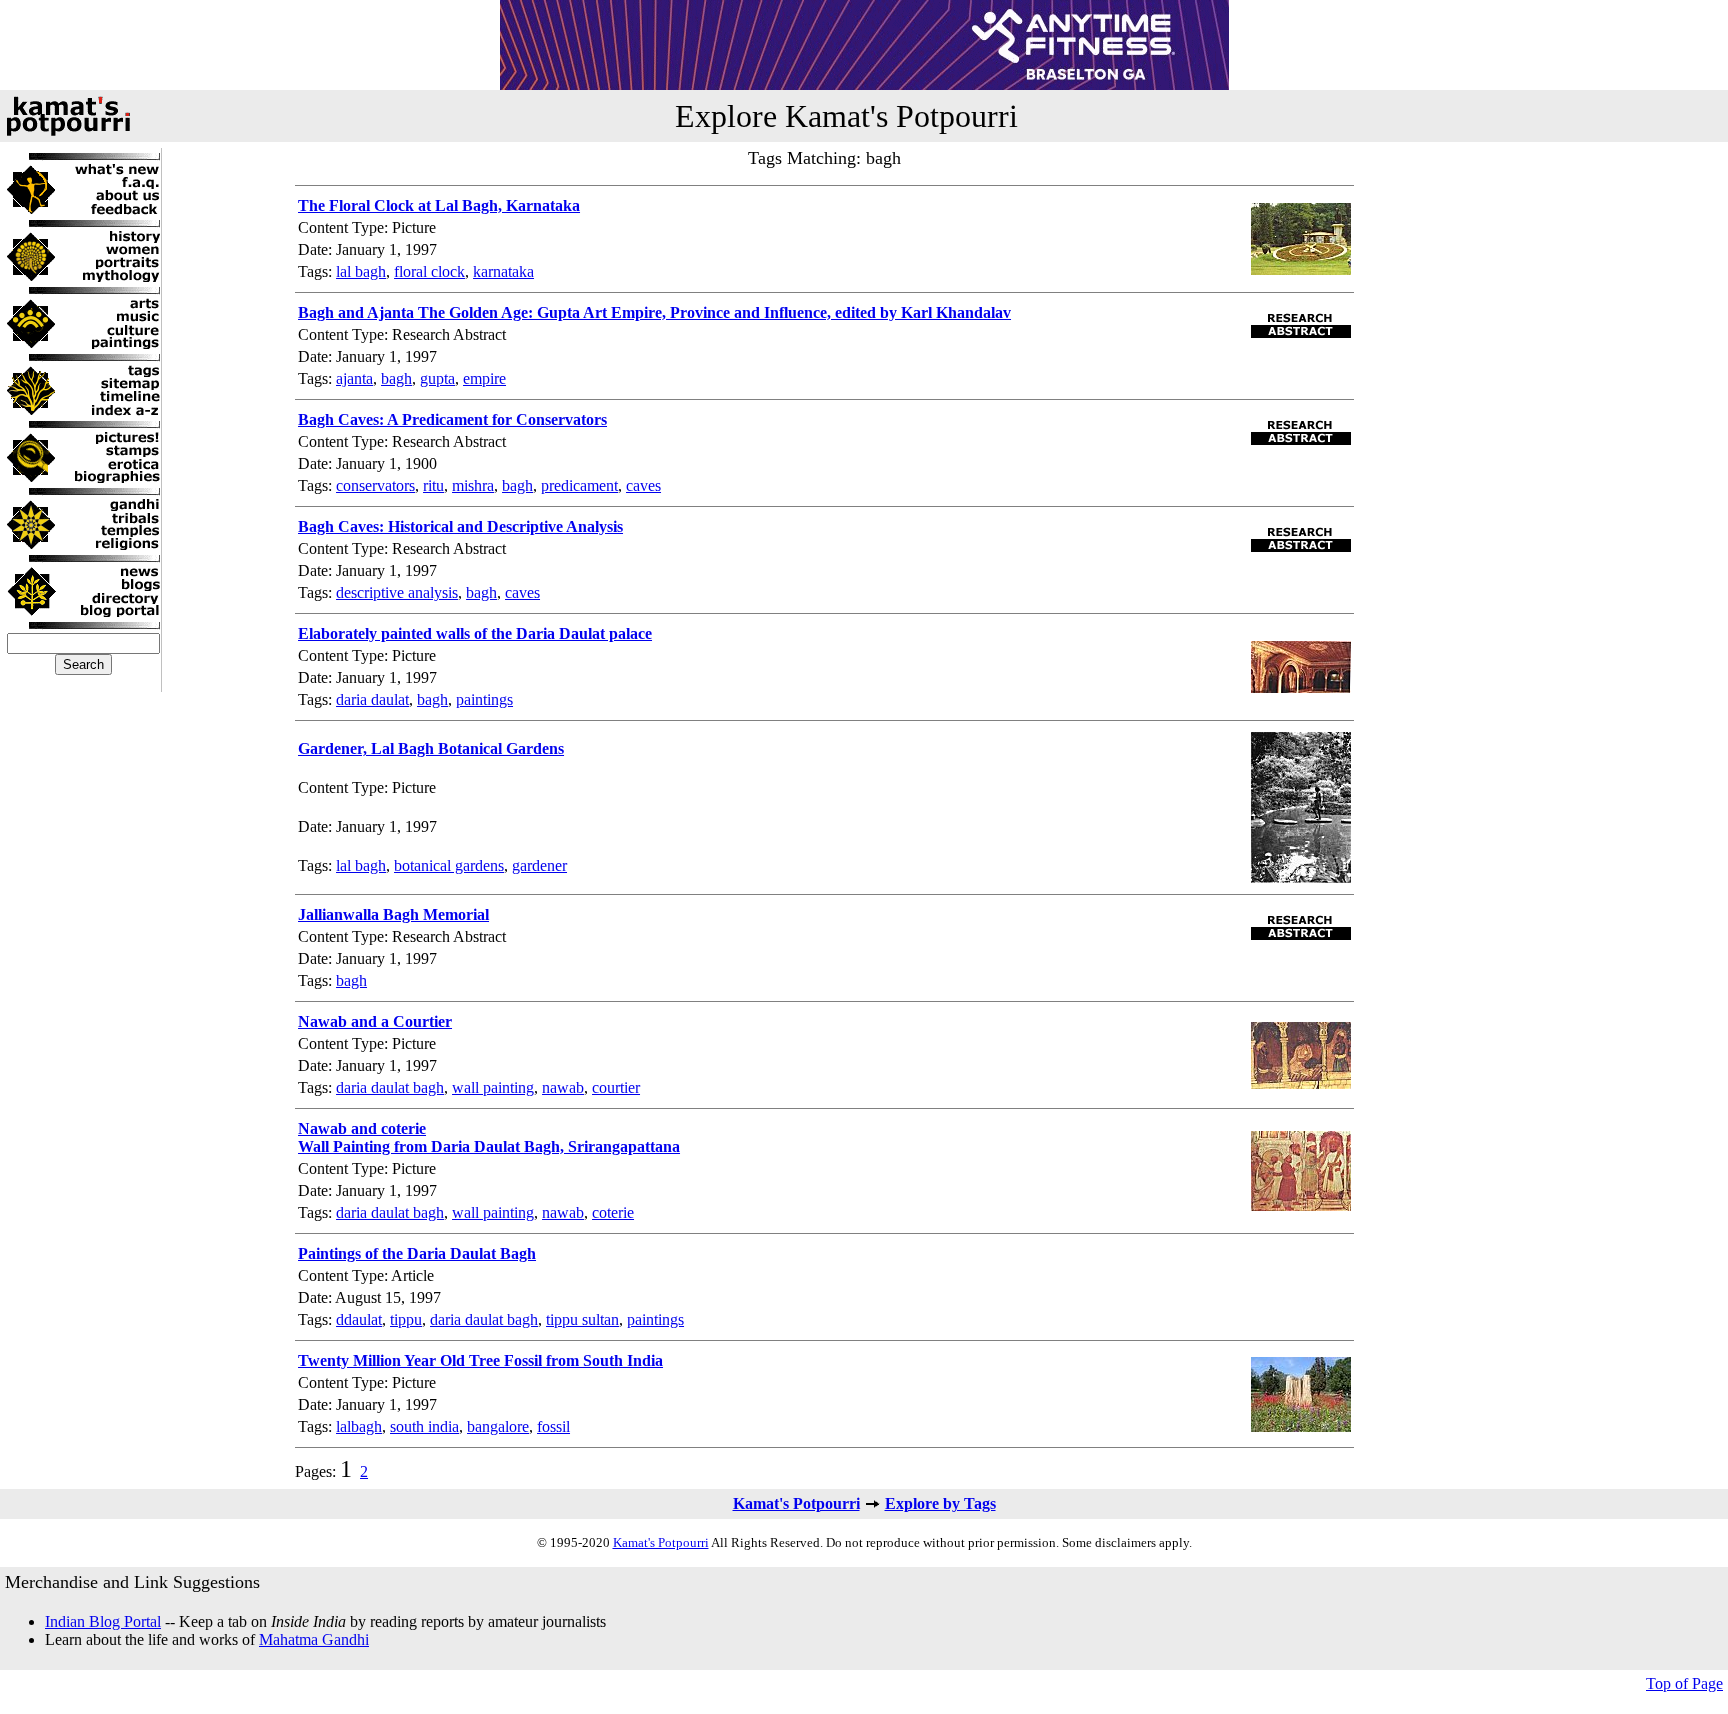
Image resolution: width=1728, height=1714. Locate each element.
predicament (579, 485)
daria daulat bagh (390, 1087)
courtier (616, 1087)
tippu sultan (582, 1319)
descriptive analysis (397, 592)
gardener (539, 865)
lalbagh (359, 1426)
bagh (396, 378)
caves (643, 485)
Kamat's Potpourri (796, 1503)
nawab (563, 1087)
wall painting (493, 1087)
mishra (473, 485)
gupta (437, 378)
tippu (406, 1319)
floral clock (429, 271)
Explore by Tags (940, 1503)
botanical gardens (449, 865)
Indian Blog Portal (103, 1621)
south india (424, 1426)
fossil (553, 1426)
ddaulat (359, 1319)
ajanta (354, 378)
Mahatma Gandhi (314, 1639)
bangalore (498, 1426)
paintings (484, 699)
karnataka (503, 271)
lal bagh (361, 271)
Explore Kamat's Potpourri (846, 116)
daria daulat (372, 699)
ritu (433, 485)
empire (484, 378)
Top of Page (1684, 1683)
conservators (375, 485)
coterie (613, 1212)
